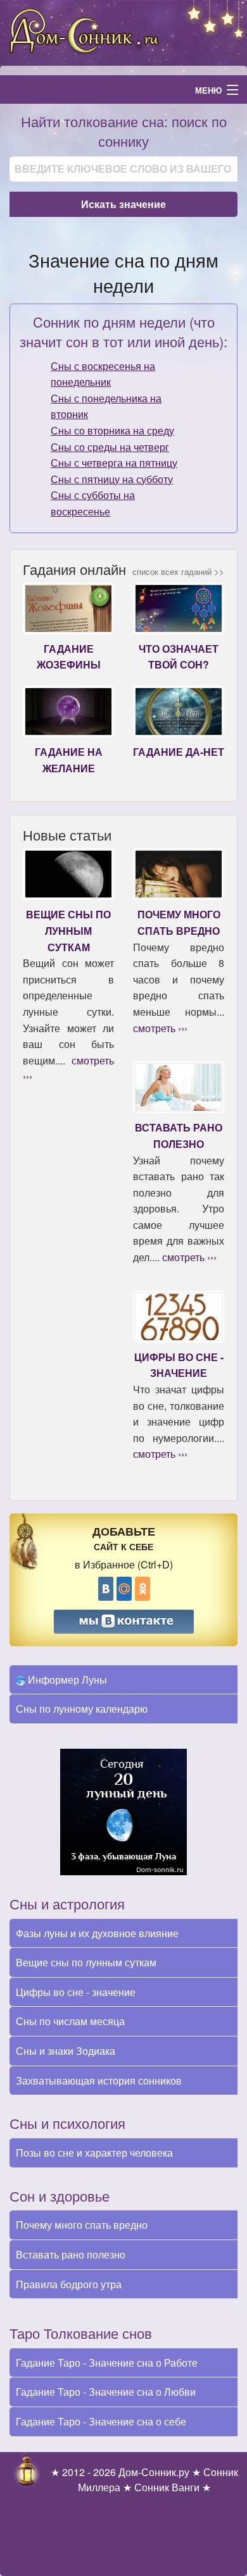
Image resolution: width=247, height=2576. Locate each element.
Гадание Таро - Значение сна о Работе (107, 2363)
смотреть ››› (160, 1028)
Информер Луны (66, 1679)
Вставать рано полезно (71, 2254)
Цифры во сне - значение (76, 1992)
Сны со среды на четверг (110, 447)
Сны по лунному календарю (82, 1709)
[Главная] (123, 31)
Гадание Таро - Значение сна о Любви (106, 2392)
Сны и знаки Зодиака (66, 2051)
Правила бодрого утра (69, 2284)
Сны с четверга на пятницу (114, 463)
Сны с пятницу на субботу (112, 479)
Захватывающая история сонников (99, 2080)
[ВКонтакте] (106, 1589)
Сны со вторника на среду (112, 430)
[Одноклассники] (142, 1589)
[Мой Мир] (124, 1589)
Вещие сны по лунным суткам (86, 1962)
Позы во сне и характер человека (94, 2153)
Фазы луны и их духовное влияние (97, 1933)
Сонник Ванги (167, 2487)
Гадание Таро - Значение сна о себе (101, 2421)
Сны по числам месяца (70, 2021)
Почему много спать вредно (82, 2225)
